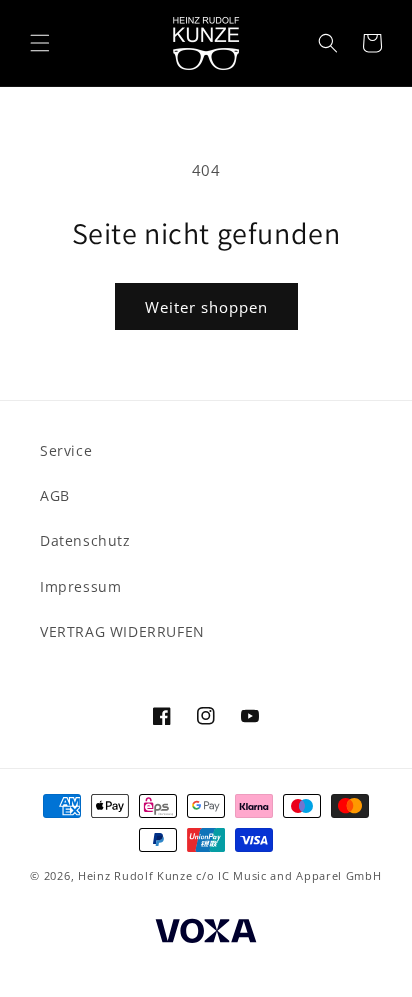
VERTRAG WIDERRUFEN (122, 631)
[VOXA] (206, 933)
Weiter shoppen (206, 307)
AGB (55, 495)
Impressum (80, 586)
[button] (40, 43)
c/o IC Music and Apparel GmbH (288, 875)
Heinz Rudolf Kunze (135, 875)
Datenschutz (85, 540)
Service (66, 450)
